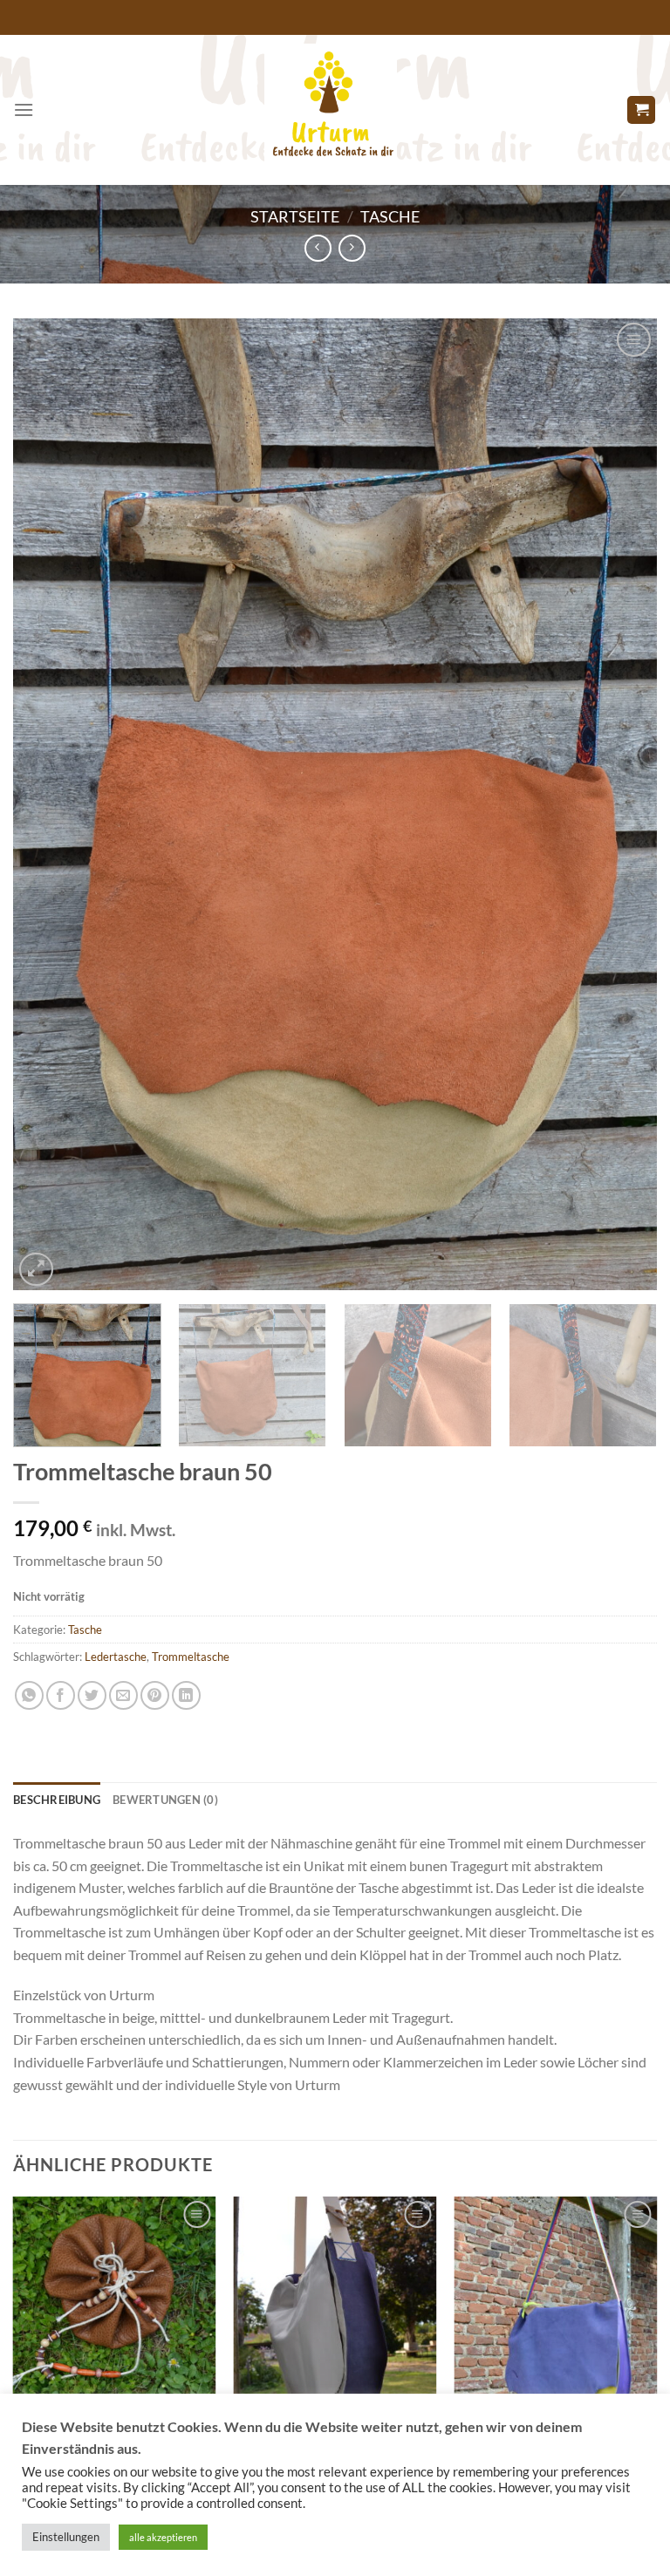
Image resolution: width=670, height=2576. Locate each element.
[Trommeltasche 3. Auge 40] (555, 2298)
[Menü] (24, 109)
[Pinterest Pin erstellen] (155, 1695)
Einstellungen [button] (66, 2537)
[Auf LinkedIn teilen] (186, 1695)
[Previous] (48, 805)
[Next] (622, 805)
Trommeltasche (191, 1657)
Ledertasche (116, 1657)
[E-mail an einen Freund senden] (123, 1695)
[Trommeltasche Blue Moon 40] (335, 2298)
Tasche (390, 216)
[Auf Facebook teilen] (61, 1695)
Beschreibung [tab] (57, 1800)
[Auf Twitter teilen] (92, 1695)
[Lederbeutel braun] (115, 2298)
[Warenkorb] (641, 110)
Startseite (295, 216)
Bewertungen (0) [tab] (165, 1800)
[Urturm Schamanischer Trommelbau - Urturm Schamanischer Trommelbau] (330, 110)
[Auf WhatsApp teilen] (29, 1695)
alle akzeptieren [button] (163, 2537)
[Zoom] (36, 1270)
